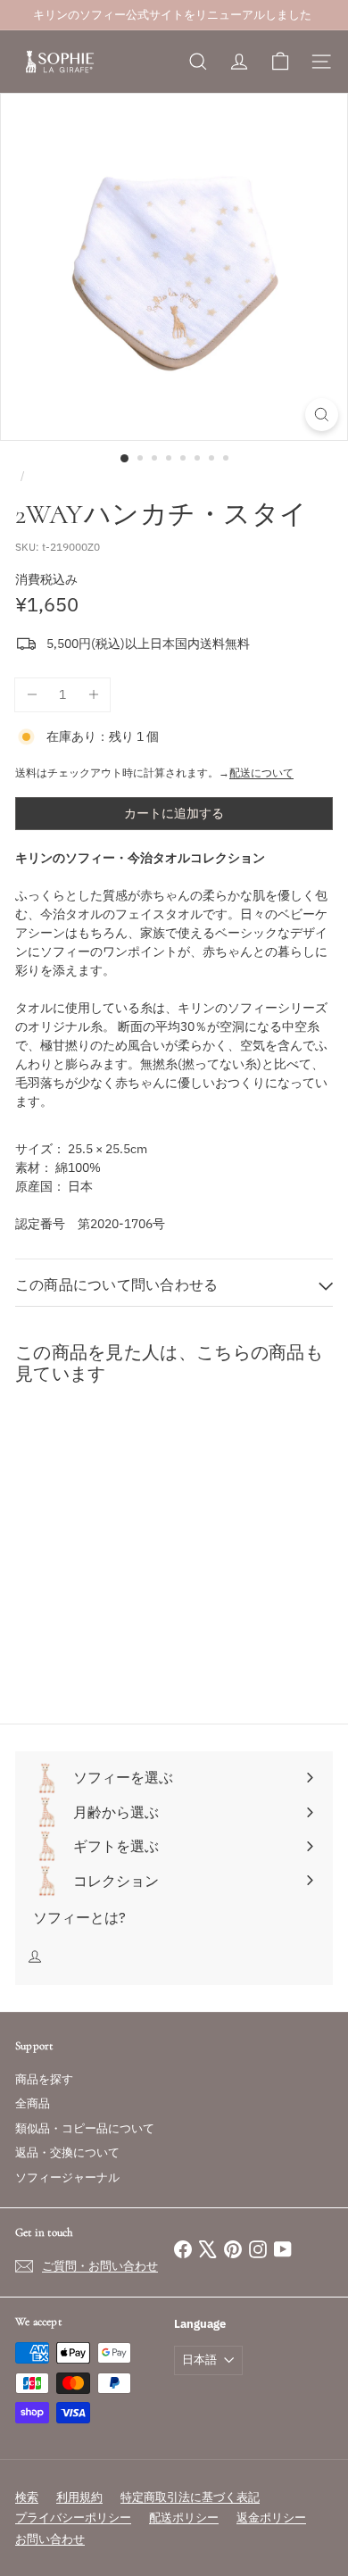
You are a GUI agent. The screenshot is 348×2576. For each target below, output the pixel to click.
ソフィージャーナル (67, 2177)
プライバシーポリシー (73, 2518)
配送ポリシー (184, 2518)
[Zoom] (322, 415)
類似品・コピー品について (85, 2128)
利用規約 (79, 2497)
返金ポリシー (271, 2518)
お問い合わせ (50, 2539)
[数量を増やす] (93, 695)
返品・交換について (67, 2152)
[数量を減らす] (32, 695)
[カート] (280, 62)
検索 (27, 2497)
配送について (261, 773)
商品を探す (44, 2079)
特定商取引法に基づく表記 (190, 2497)
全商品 (33, 2103)
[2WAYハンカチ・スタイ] (127, 1562)
